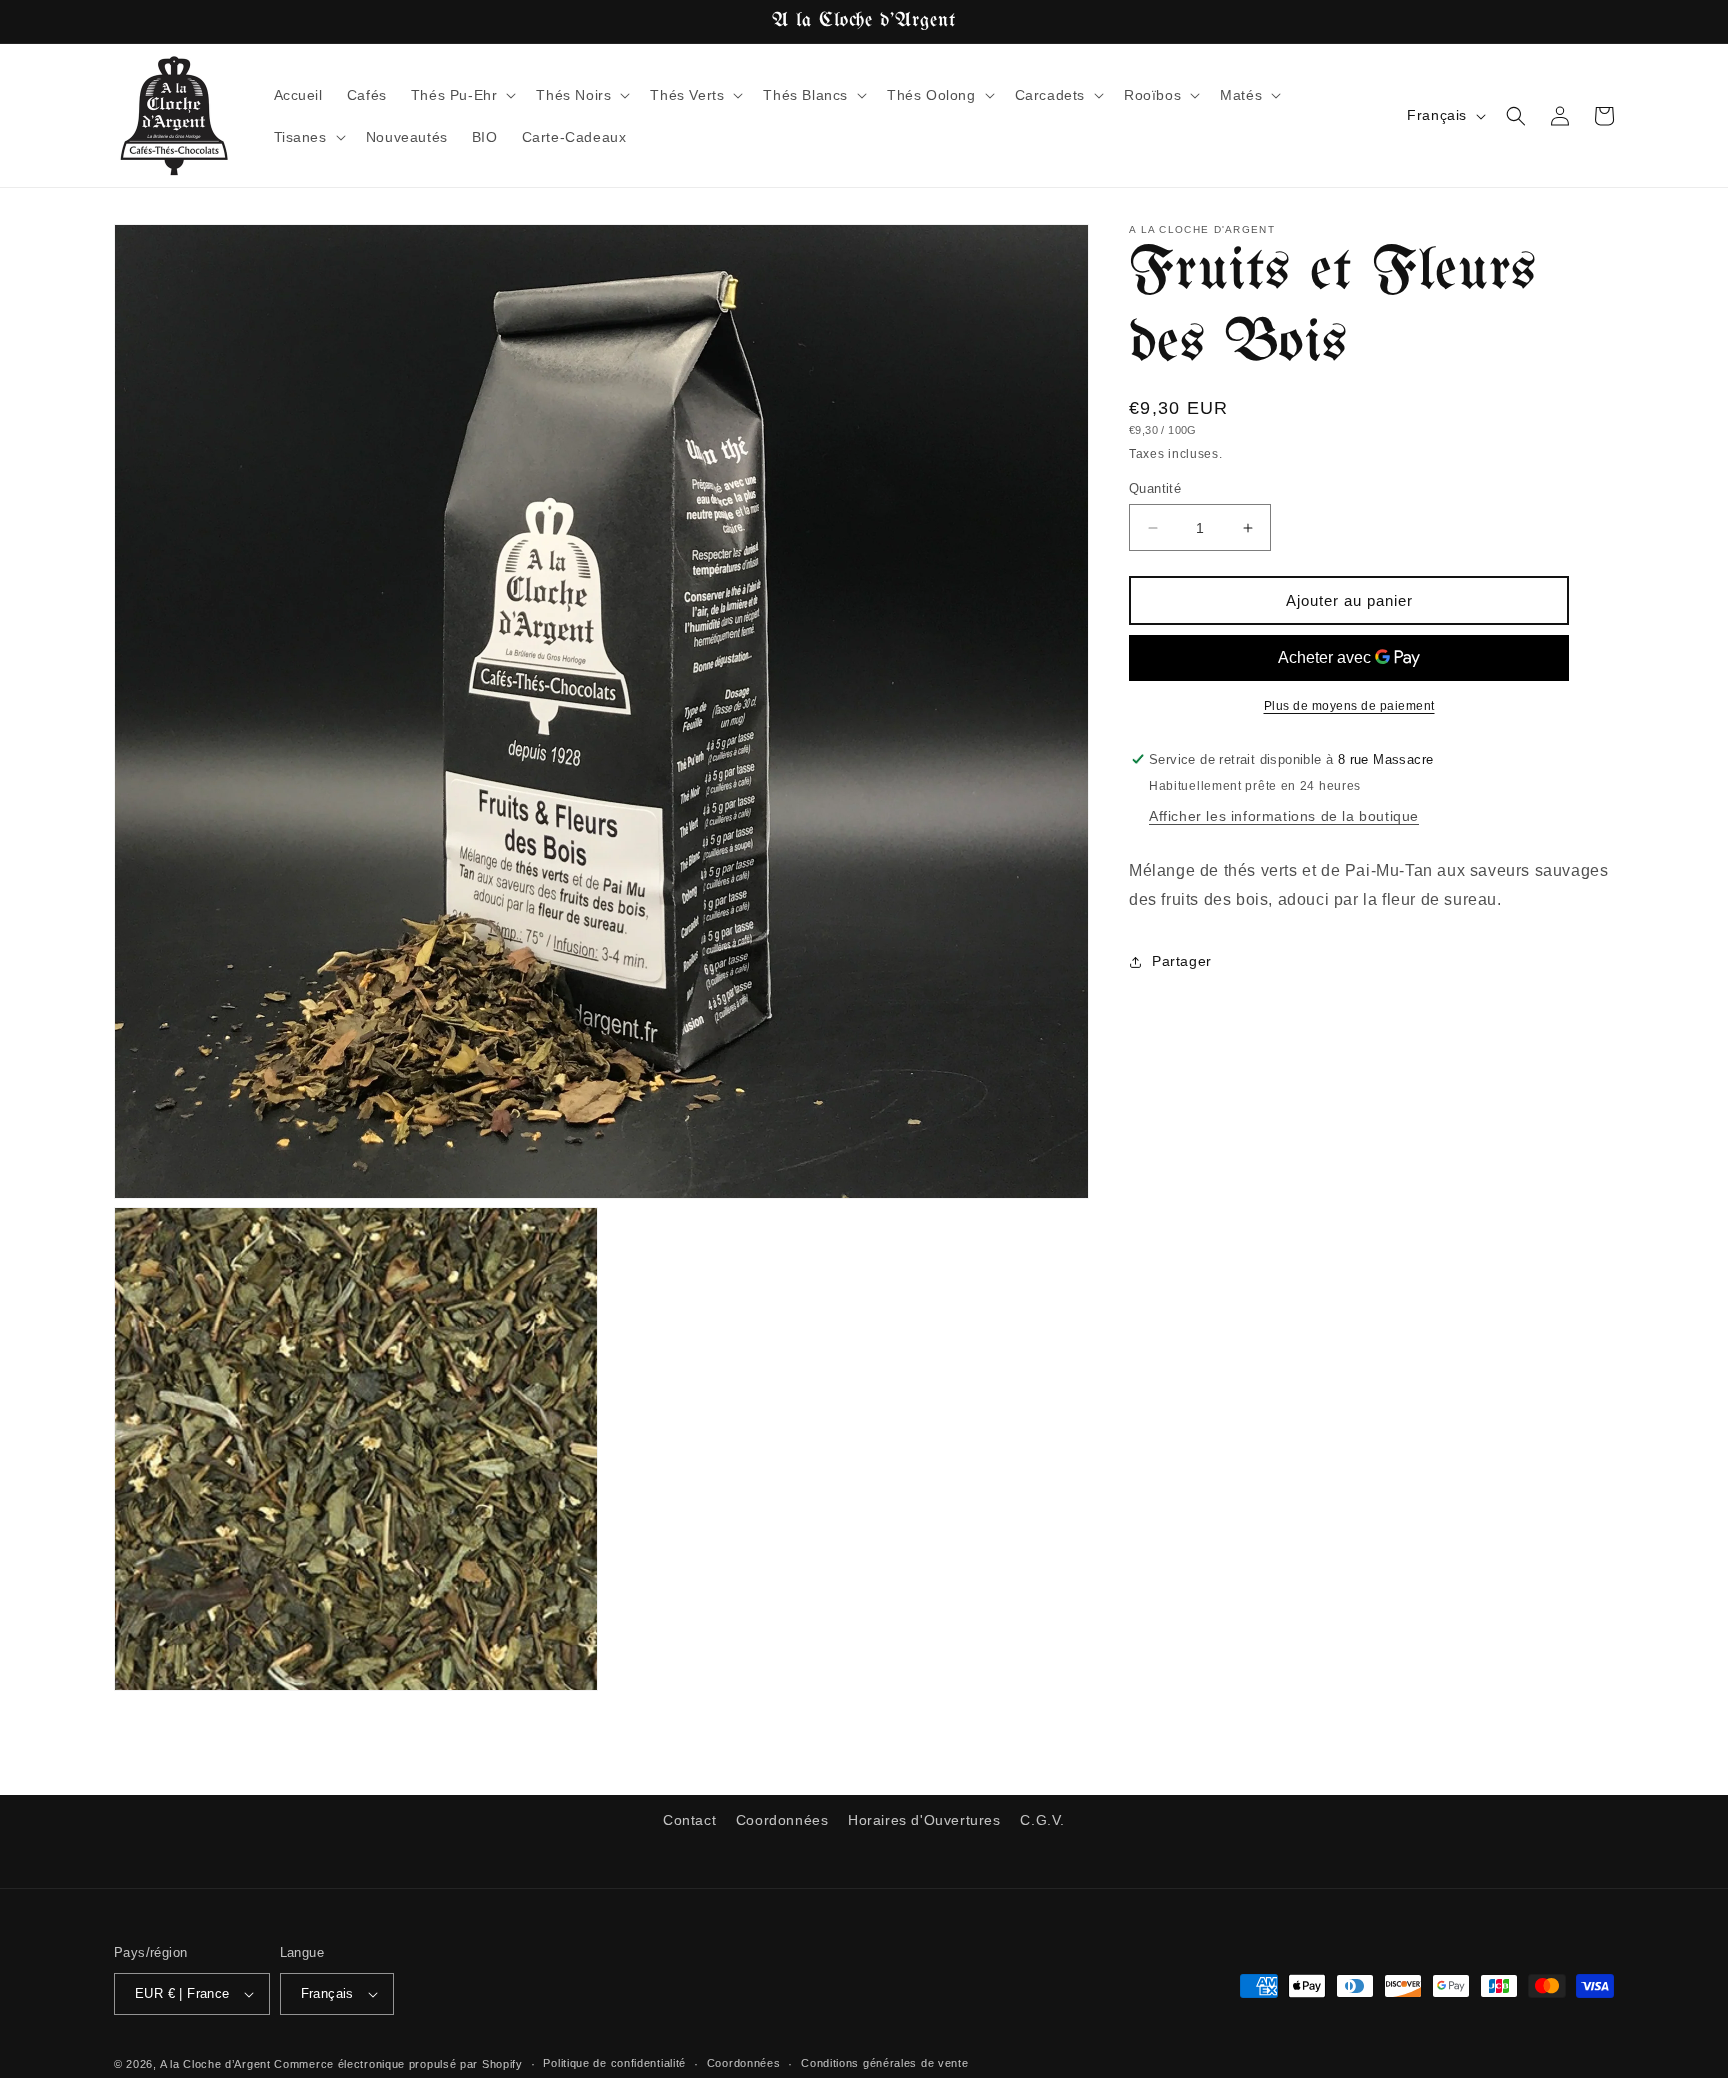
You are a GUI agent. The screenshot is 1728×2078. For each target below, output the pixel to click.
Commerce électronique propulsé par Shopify (398, 2064)
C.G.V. (1042, 1820)
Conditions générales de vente (884, 2063)
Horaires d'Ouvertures (924, 1820)
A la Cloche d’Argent (215, 2064)
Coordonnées (782, 1820)
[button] (462, 95)
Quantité (1155, 488)
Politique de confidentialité (614, 2063)
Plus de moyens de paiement (1349, 706)
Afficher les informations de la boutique (1284, 816)
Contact (689, 1820)
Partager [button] (1182, 961)
